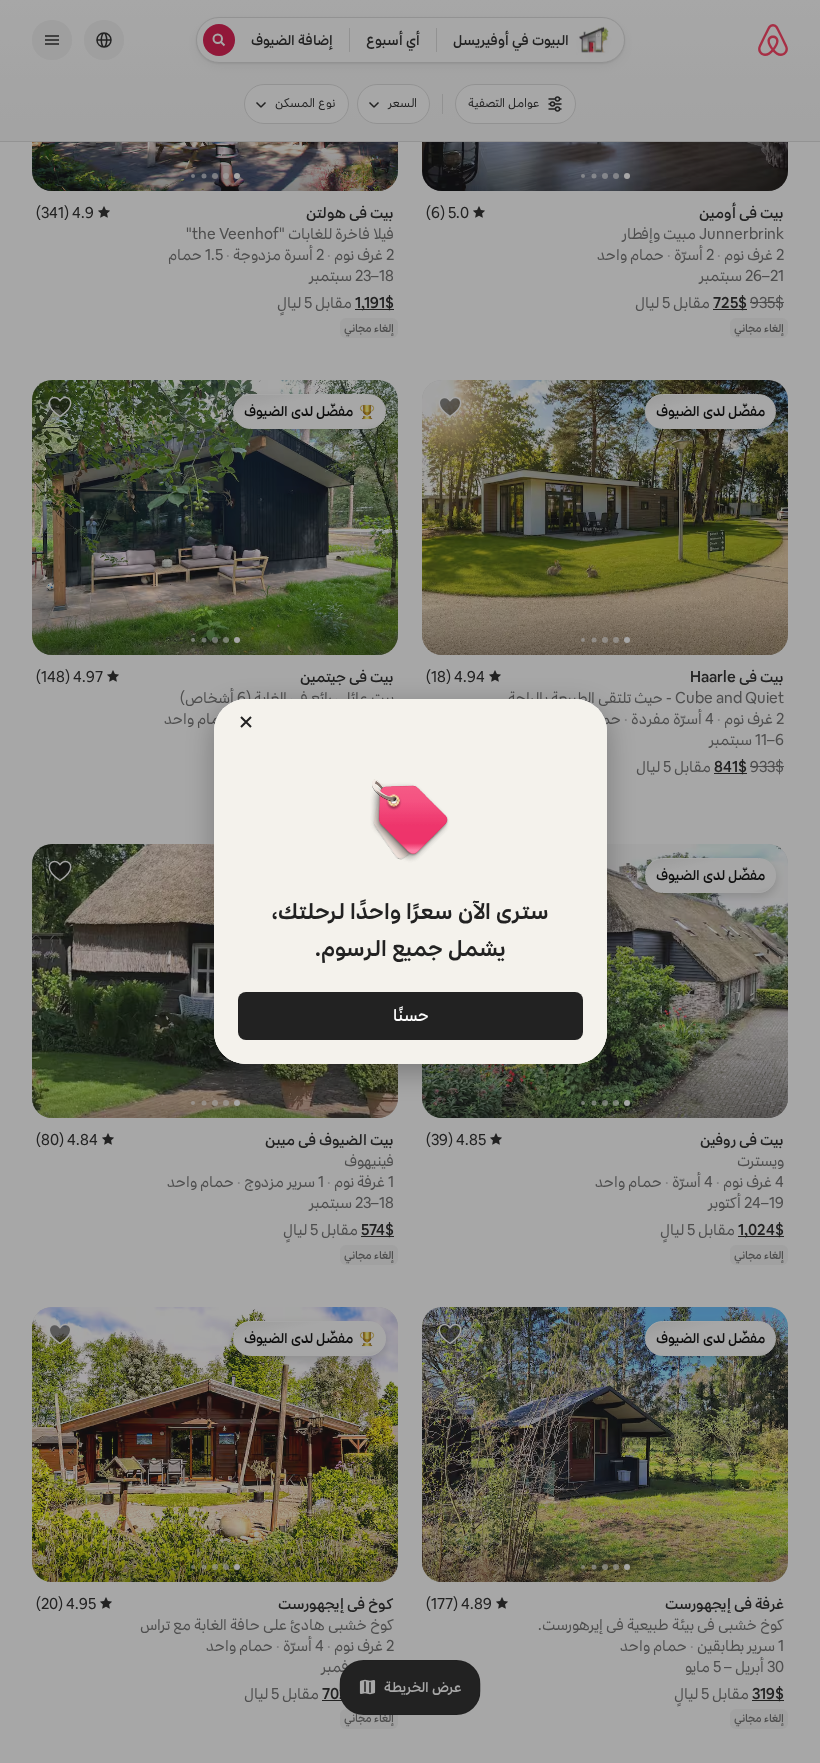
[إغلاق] (246, 722)
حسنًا (410, 1014)
